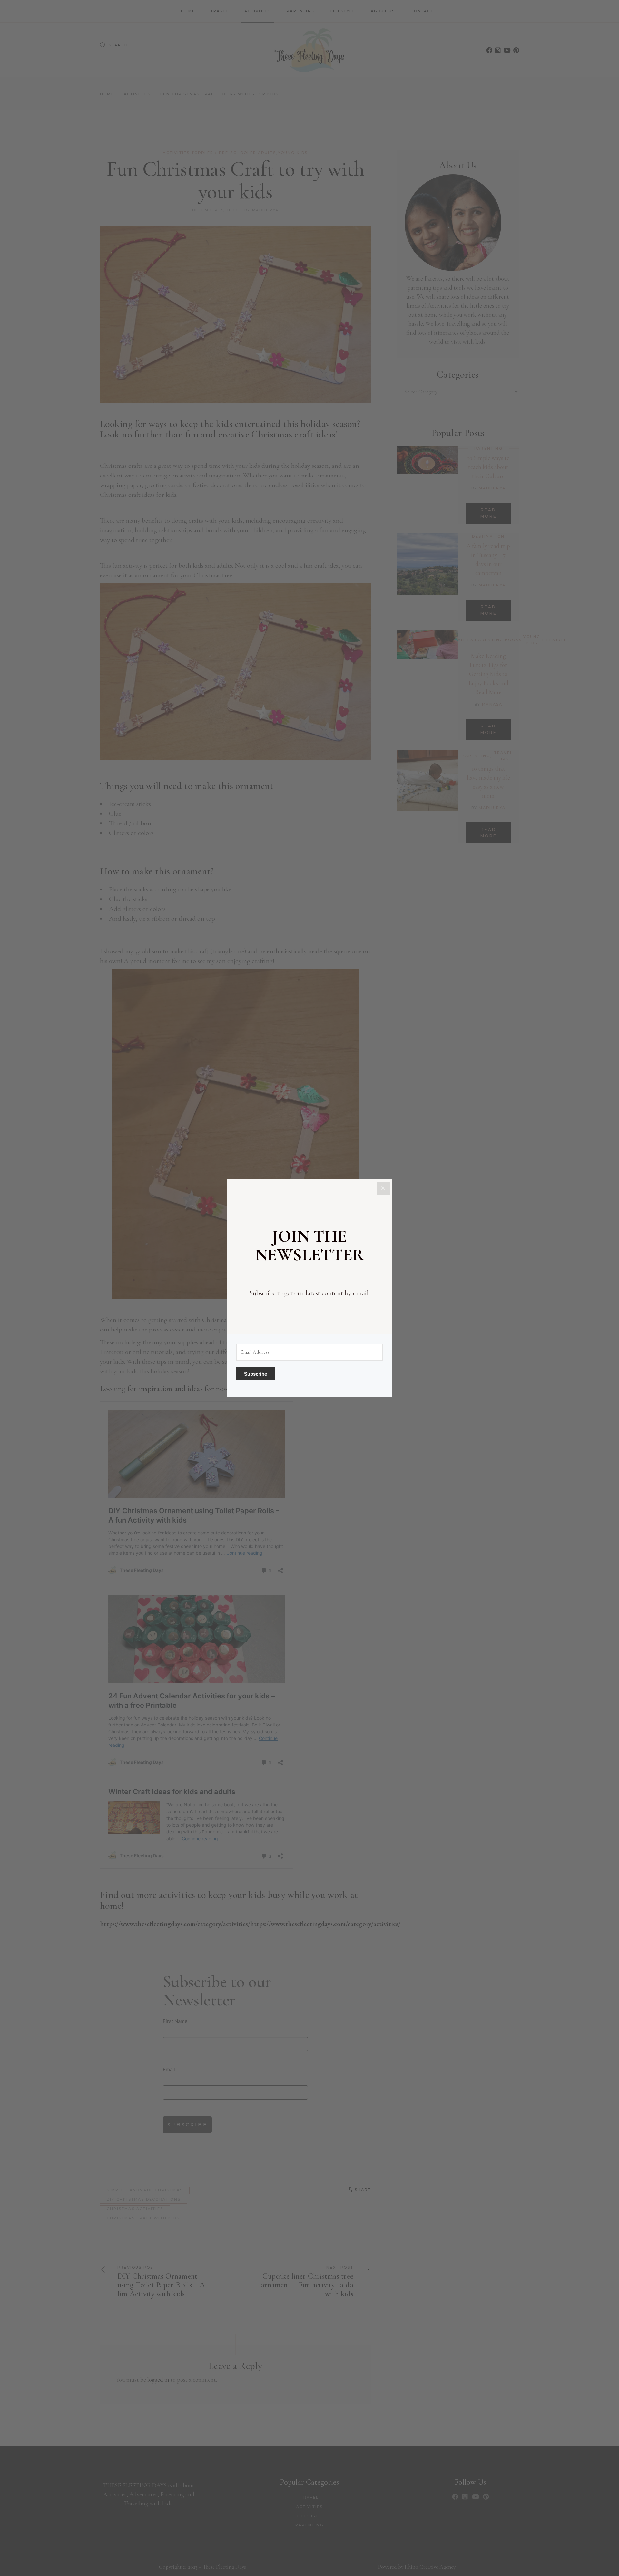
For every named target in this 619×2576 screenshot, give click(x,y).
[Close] (383, 1188)
